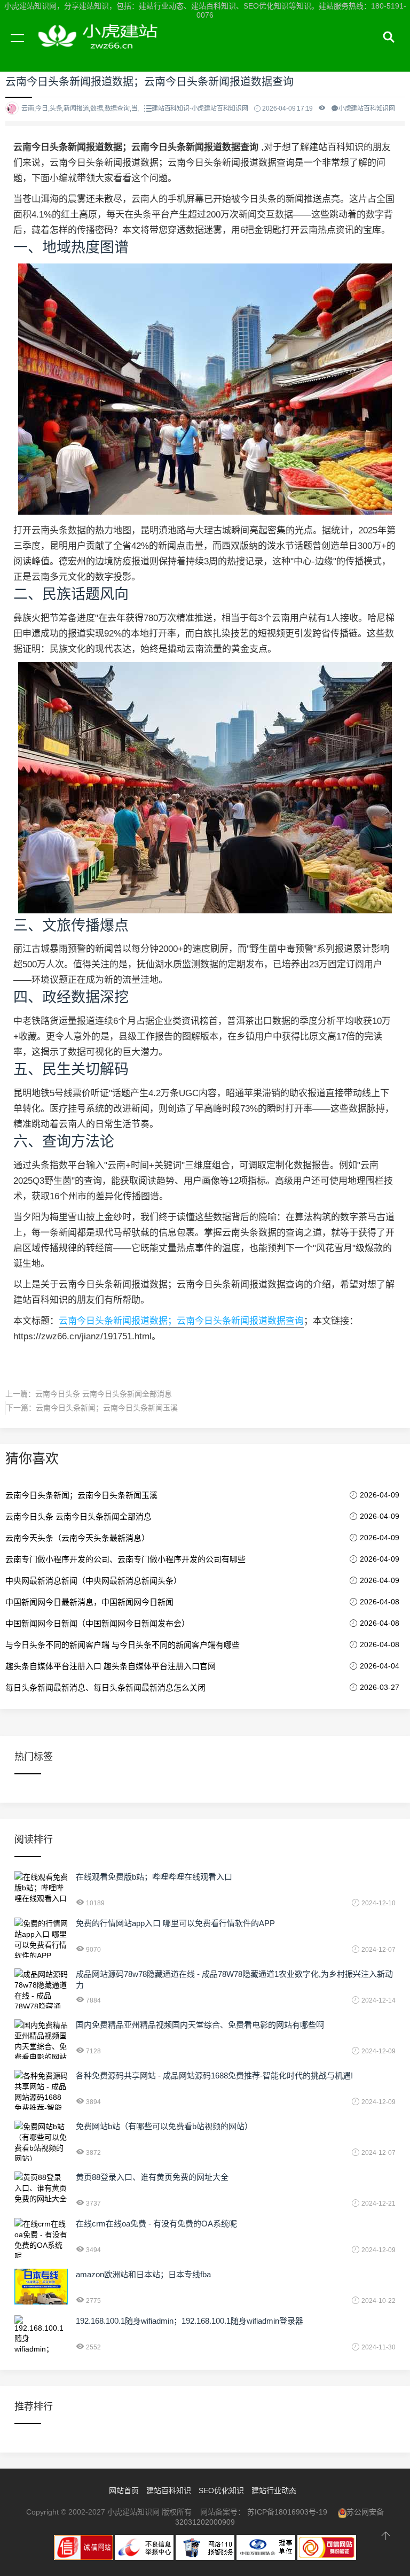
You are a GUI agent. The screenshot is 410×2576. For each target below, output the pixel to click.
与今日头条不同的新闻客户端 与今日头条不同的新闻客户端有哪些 (123, 1645)
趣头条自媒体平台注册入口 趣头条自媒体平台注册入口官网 (111, 1666)
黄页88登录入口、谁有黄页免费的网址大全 (152, 2177)
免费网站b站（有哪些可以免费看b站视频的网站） (164, 2126)
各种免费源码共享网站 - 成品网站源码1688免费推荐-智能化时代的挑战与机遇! (214, 2075)
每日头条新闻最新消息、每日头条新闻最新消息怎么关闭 (105, 1687)
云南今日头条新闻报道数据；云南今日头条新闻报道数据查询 (181, 1321)
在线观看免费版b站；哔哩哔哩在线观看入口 (154, 1877)
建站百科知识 (169, 2490)
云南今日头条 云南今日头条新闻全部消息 (104, 1394)
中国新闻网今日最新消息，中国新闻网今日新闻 (89, 1602)
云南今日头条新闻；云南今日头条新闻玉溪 (107, 1408)
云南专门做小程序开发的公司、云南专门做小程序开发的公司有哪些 (125, 1559)
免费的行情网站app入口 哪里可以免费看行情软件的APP (175, 1923)
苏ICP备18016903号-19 (287, 2512)
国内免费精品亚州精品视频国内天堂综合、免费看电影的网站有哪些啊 (200, 2025)
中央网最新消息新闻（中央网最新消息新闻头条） (93, 1581)
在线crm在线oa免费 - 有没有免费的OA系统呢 (156, 2224)
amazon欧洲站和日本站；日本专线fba (143, 2274)
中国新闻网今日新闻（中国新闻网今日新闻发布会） (97, 1623)
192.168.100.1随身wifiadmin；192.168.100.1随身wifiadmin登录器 (190, 2321)
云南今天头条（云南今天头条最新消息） (77, 1538)
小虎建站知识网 (101, 50)
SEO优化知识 (221, 2490)
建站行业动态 (274, 2490)
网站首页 (124, 2490)
